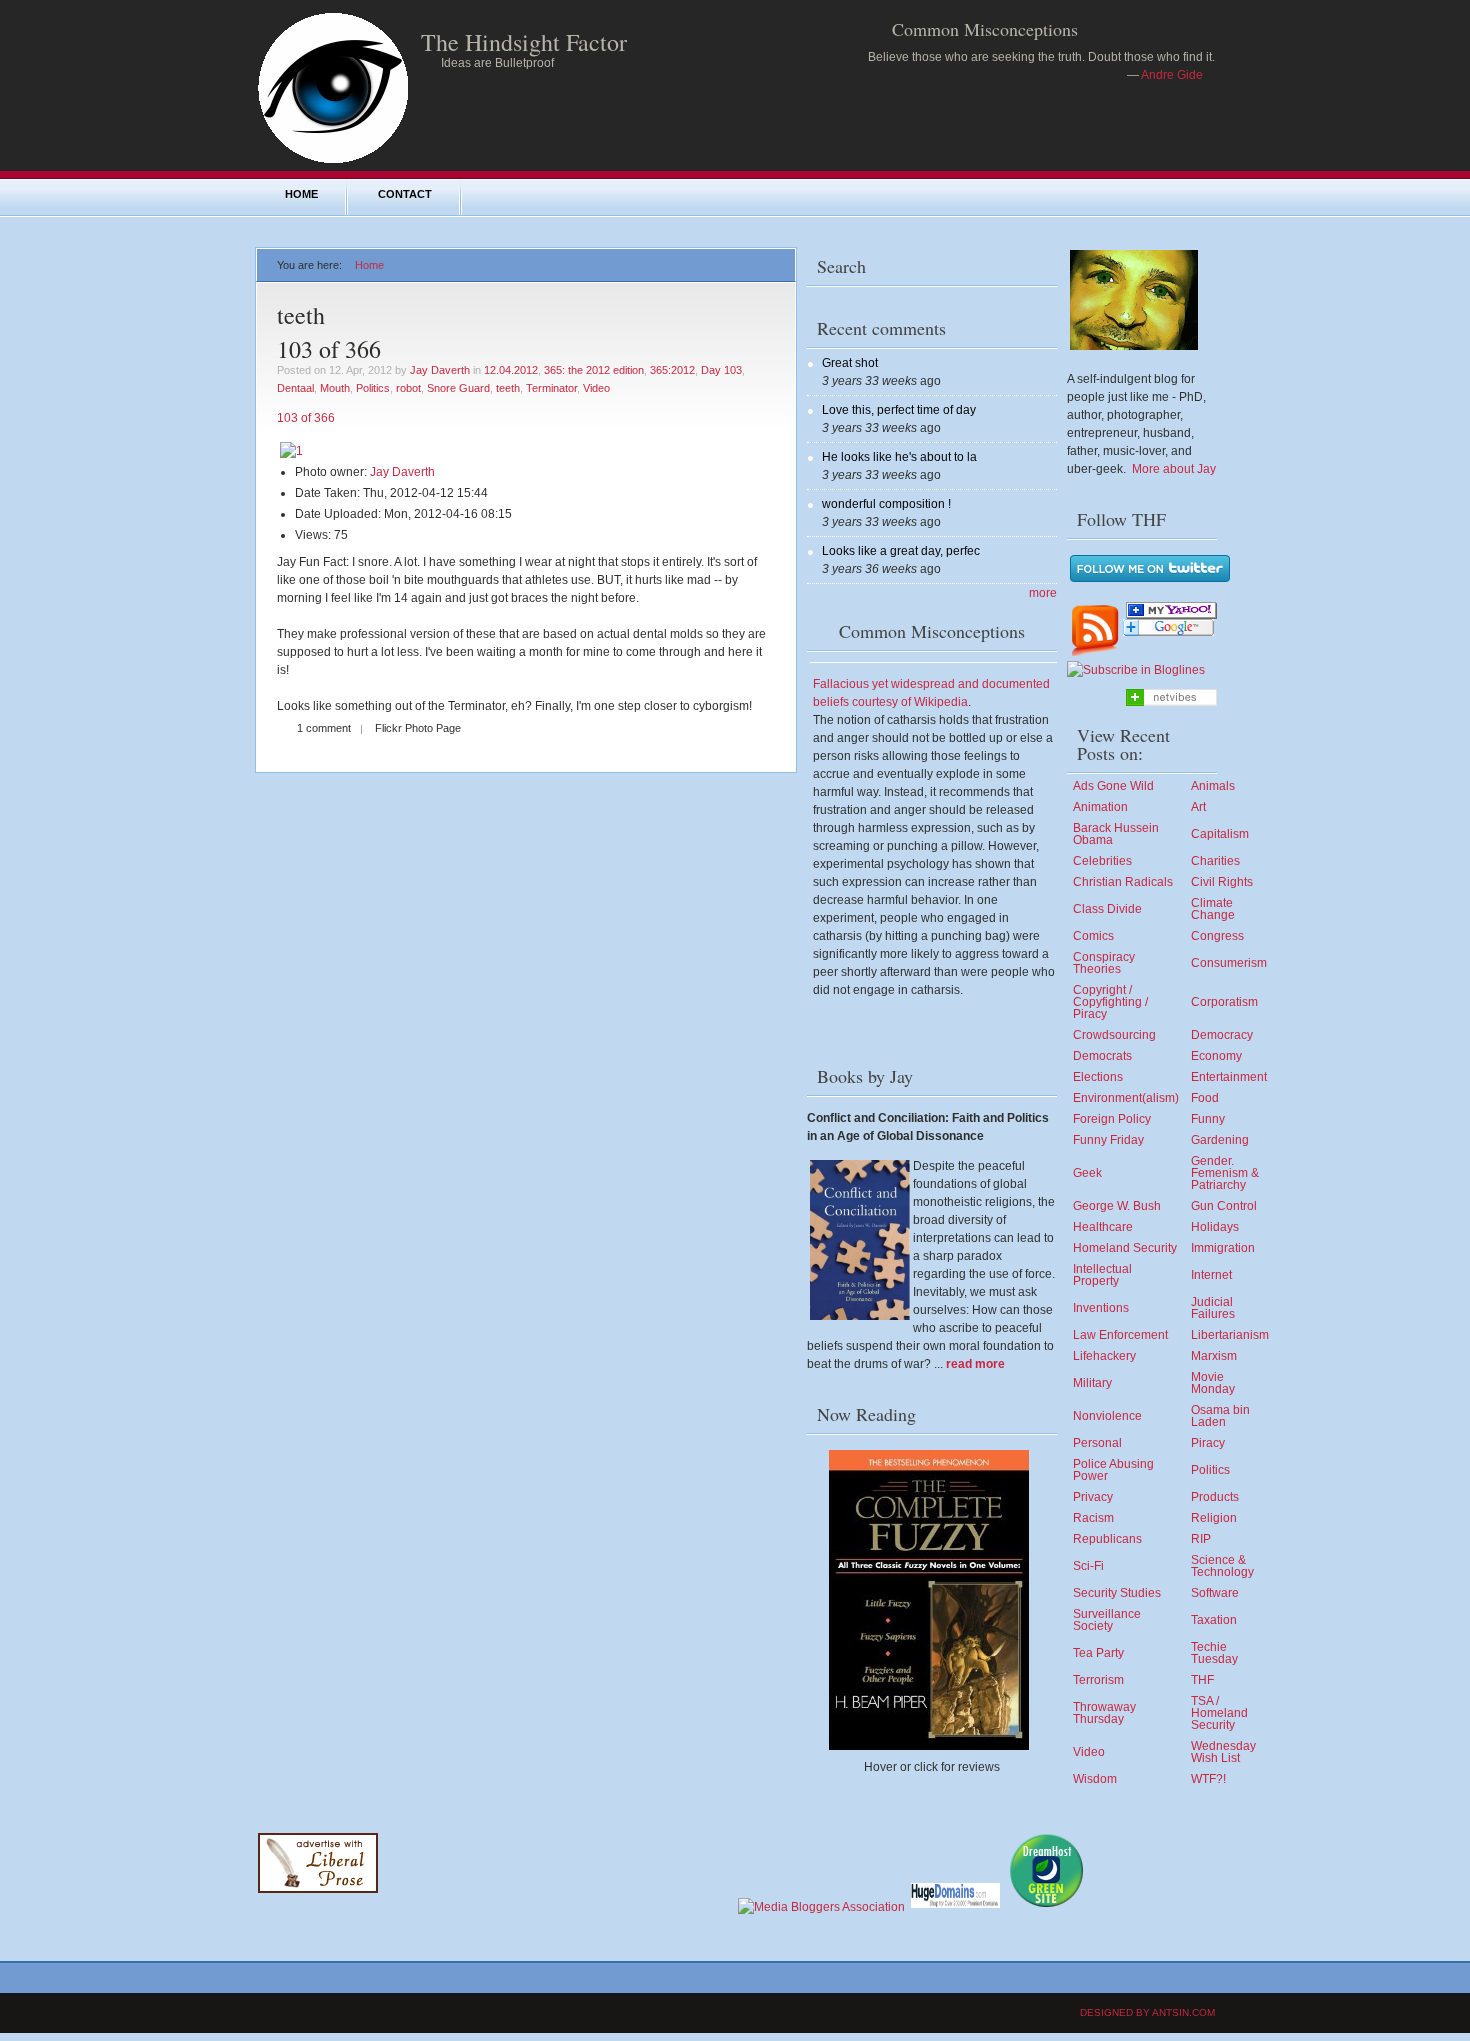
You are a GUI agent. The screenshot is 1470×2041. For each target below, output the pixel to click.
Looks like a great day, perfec (901, 551)
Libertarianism (1230, 1335)
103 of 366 (329, 349)
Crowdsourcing (1114, 1035)
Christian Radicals (1123, 882)
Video (596, 388)
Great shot (850, 363)
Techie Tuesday (1214, 1653)
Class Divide (1107, 909)
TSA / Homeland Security (1219, 1713)
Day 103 (721, 370)
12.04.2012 (511, 370)
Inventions (1101, 1308)
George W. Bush (1117, 1206)
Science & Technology (1222, 1566)
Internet (1211, 1275)
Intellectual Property (1102, 1275)
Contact (405, 194)
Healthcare (1103, 1227)
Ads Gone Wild (1113, 786)
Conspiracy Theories (1104, 963)
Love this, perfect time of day (899, 410)
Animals (1213, 786)
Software (1215, 1593)
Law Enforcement (1120, 1335)
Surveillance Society (1107, 1620)
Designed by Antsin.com (1147, 2012)
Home (301, 194)
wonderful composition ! (886, 504)
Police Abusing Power (1113, 1470)
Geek (1087, 1173)
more (1043, 593)
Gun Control (1224, 1206)
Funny (1208, 1119)
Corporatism (1224, 1002)
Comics (1093, 936)
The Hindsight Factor (524, 42)
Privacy (1093, 1497)
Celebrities (1102, 861)
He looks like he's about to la (899, 457)
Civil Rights (1222, 882)
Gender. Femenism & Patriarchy (1225, 1173)
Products (1215, 1497)
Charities (1215, 861)
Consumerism (1229, 963)
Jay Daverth (440, 370)
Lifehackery (1104, 1356)
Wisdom (1095, 1779)
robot (408, 388)
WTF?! (1208, 1779)
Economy (1216, 1056)
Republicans (1107, 1539)
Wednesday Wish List (1223, 1752)
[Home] (333, 162)
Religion (1214, 1518)
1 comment (324, 728)
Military (1092, 1383)
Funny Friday (1108, 1140)
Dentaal (295, 388)
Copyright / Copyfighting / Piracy (1110, 1002)
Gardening (1220, 1140)
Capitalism (1220, 834)
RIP (1201, 1539)
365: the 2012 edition (594, 370)
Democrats (1102, 1056)
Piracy (1208, 1443)
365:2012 (672, 370)
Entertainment (1229, 1077)
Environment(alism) (1126, 1098)
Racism (1093, 1518)
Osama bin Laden (1220, 1416)
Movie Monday (1213, 1383)
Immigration (1223, 1248)
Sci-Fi (1088, 1566)
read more (975, 1364)
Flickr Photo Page (418, 728)
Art (1198, 807)
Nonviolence (1107, 1416)
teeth (508, 388)
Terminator (551, 388)
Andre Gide (1172, 75)
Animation (1100, 807)
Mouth (335, 388)
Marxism (1214, 1356)
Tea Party (1098, 1653)
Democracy (1222, 1035)
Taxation (1214, 1620)
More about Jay (1174, 469)
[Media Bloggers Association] (821, 1907)
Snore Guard (458, 388)
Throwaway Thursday (1104, 1713)
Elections (1098, 1077)
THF (1202, 1680)
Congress (1217, 936)
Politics (373, 388)
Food (1205, 1098)
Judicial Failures (1213, 1308)
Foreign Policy (1112, 1119)
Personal (1097, 1443)
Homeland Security (1125, 1248)
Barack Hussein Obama (1116, 834)
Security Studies (1117, 1593)
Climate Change (1213, 909)
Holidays (1215, 1227)
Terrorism (1098, 1680)
